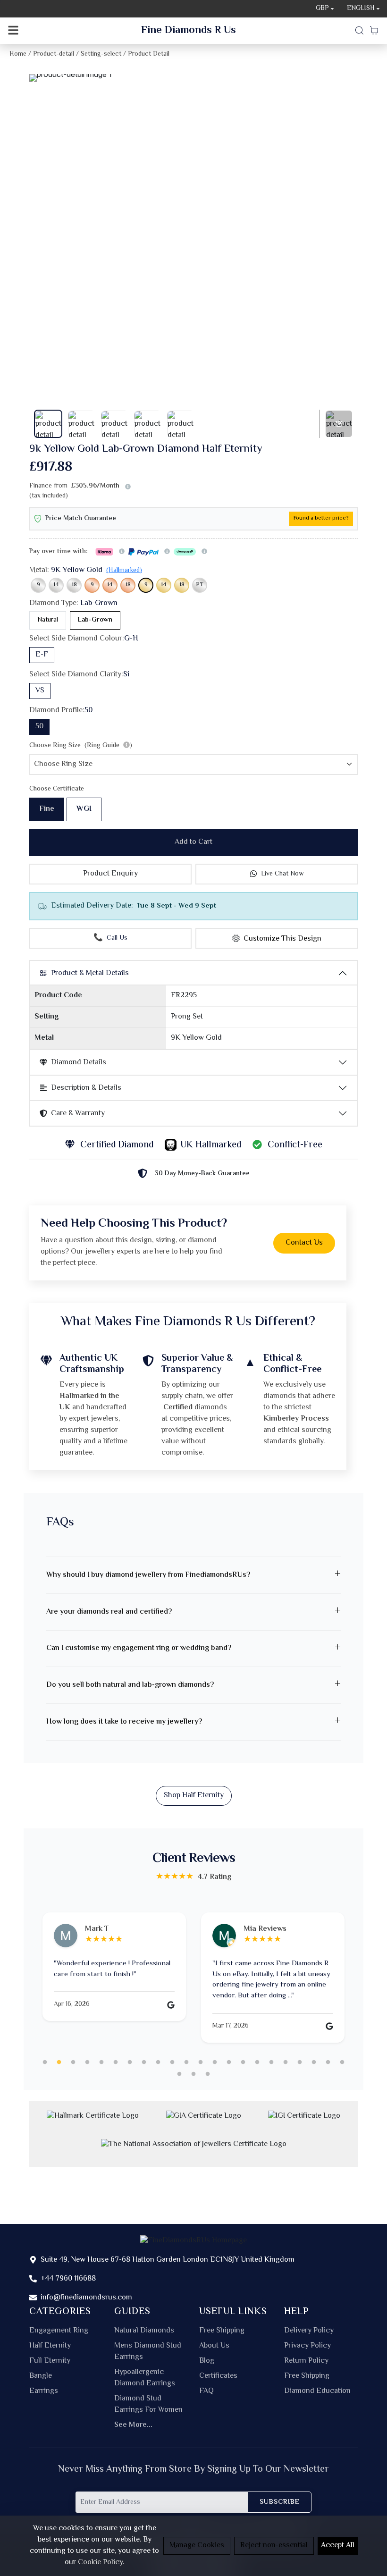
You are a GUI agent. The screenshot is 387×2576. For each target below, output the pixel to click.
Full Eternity (50, 2361)
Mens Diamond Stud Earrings (148, 2352)
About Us (214, 2346)
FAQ (206, 2391)
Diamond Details (79, 1063)
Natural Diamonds (144, 2331)
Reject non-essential (274, 2546)
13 (215, 2062)
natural (48, 620)
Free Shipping (222, 2331)
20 (314, 2062)
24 (193, 2074)
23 (179, 2074)
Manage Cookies (197, 2546)
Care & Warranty (78, 1114)
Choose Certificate (57, 789)
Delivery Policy (309, 2331)
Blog (207, 2361)
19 (300, 2062)
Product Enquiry (110, 874)
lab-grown (95, 620)
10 (172, 2062)
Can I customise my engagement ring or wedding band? (139, 1648)
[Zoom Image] (193, 78)
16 (257, 2062)
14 (56, 585)
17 (271, 2062)
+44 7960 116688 (68, 2279)
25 (208, 2074)
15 (243, 2062)
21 (328, 2062)
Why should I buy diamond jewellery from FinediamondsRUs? (148, 1575)
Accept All (338, 2546)
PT (200, 585)
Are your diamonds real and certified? (109, 1612)
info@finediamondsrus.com (86, 2298)
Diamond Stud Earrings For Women (148, 2405)
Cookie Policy (100, 2563)
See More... (133, 2425)
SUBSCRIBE (280, 2502)
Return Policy (306, 2361)
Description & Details (86, 1088)
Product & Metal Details (90, 973)
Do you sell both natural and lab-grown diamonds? (130, 1685)
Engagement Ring (59, 2331)
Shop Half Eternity (194, 1796)
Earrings (44, 2391)
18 (74, 585)
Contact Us (304, 1243)
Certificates (218, 2376)
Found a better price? (321, 518)
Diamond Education (317, 2391)
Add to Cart (193, 842)
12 (201, 2062)
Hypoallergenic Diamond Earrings (145, 2378)
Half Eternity (50, 2346)
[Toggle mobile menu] (13, 31)
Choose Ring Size (81, 746)
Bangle (41, 2376)
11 (186, 2062)
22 (342, 2062)
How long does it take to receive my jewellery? (124, 1722)
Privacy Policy (307, 2346)
